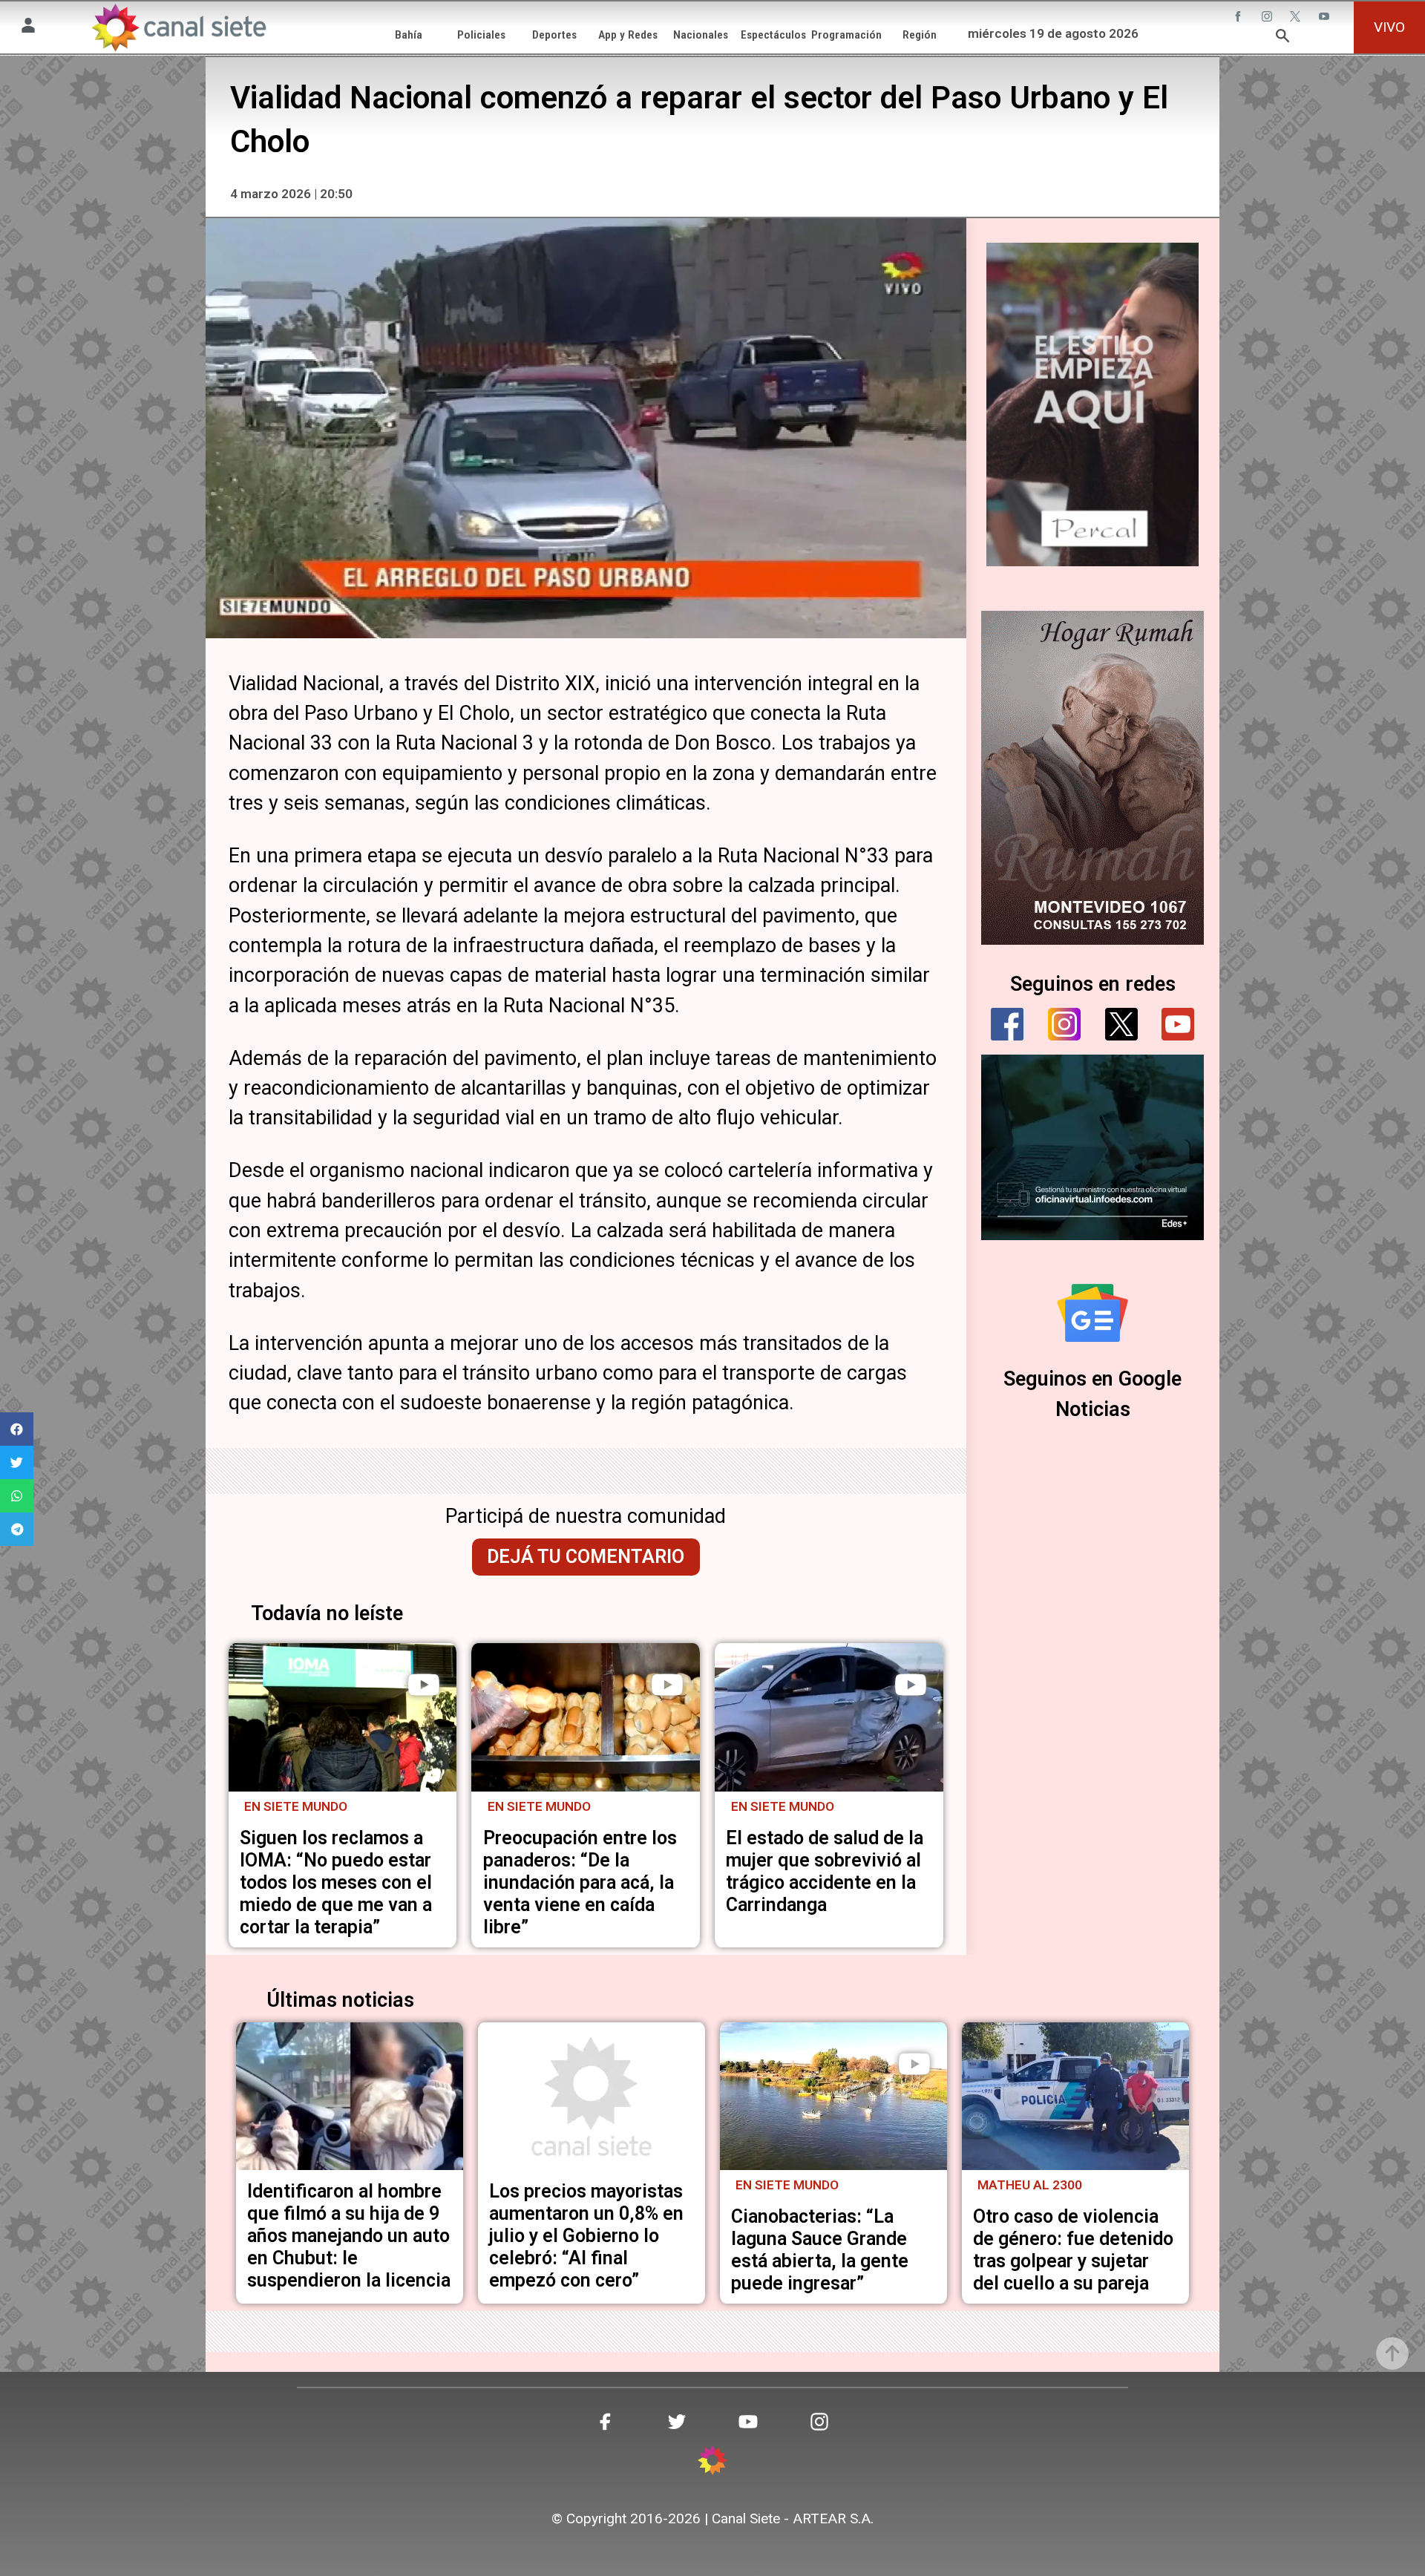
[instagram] (1064, 1024)
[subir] (1392, 2353)
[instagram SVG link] (1268, 18)
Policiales (481, 35)
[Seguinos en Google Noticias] (1092, 1313)
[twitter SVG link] (1297, 18)
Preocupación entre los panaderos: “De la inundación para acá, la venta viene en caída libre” (580, 1882)
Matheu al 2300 (1030, 2185)
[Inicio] (178, 27)
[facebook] (1007, 1024)
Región (920, 35)
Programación (846, 35)
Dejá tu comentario (586, 1557)
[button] (17, 1429)
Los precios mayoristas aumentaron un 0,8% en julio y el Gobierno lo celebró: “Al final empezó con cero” (586, 2236)
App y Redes (628, 35)
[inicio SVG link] (712, 2462)
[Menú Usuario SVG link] (28, 27)
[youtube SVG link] (1326, 18)
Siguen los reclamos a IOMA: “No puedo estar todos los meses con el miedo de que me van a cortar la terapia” (336, 1882)
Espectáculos (773, 35)
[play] (424, 1685)
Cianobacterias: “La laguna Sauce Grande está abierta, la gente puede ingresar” (820, 2250)
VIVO (1389, 27)
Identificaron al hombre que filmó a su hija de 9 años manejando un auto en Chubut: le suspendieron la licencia (349, 2236)
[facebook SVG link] (1239, 18)
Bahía (409, 35)
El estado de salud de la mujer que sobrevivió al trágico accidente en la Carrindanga (825, 1871)
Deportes (554, 35)
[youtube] (1178, 1024)
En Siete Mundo (296, 1806)
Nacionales (701, 35)
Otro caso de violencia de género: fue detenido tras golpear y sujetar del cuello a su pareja (1073, 2250)
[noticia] (343, 1717)
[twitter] (1121, 1024)
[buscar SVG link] (1282, 38)
